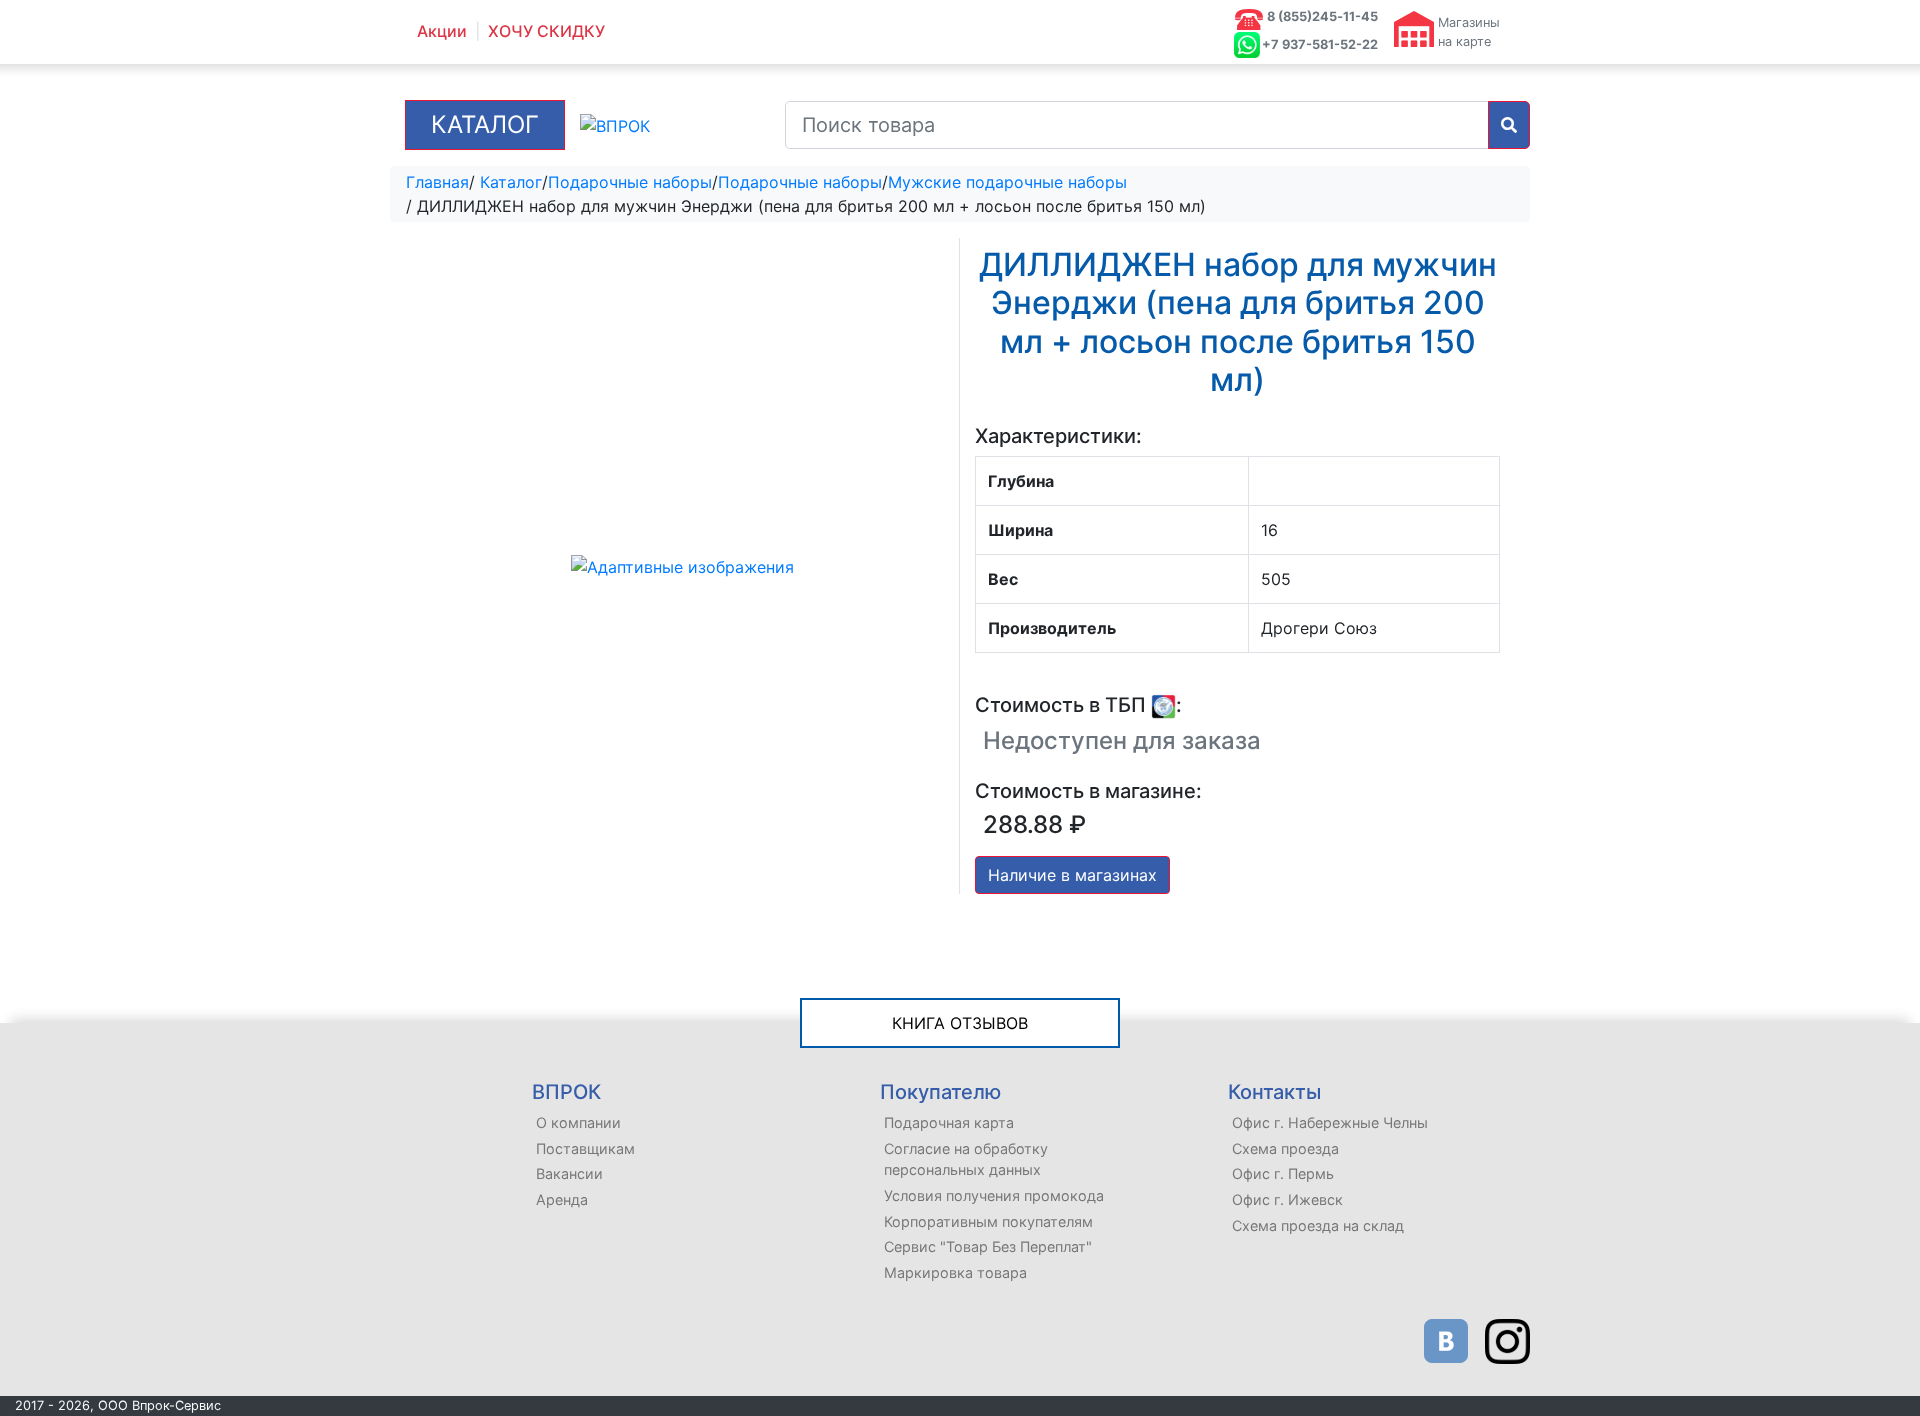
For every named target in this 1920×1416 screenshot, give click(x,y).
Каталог (485, 124)
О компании (578, 1122)
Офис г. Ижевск (1287, 1199)
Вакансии (569, 1173)
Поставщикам (585, 1148)
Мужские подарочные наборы (1007, 182)
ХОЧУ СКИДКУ (546, 31)
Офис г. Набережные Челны (1330, 1122)
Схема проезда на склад (1318, 1225)
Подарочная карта (949, 1122)
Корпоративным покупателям (988, 1221)
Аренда (562, 1199)
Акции (442, 31)
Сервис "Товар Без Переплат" (988, 1246)
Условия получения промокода (994, 1195)
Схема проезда (1285, 1148)
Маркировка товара (955, 1272)
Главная (437, 182)
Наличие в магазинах (1072, 875)
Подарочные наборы (630, 182)
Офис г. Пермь (1283, 1173)
